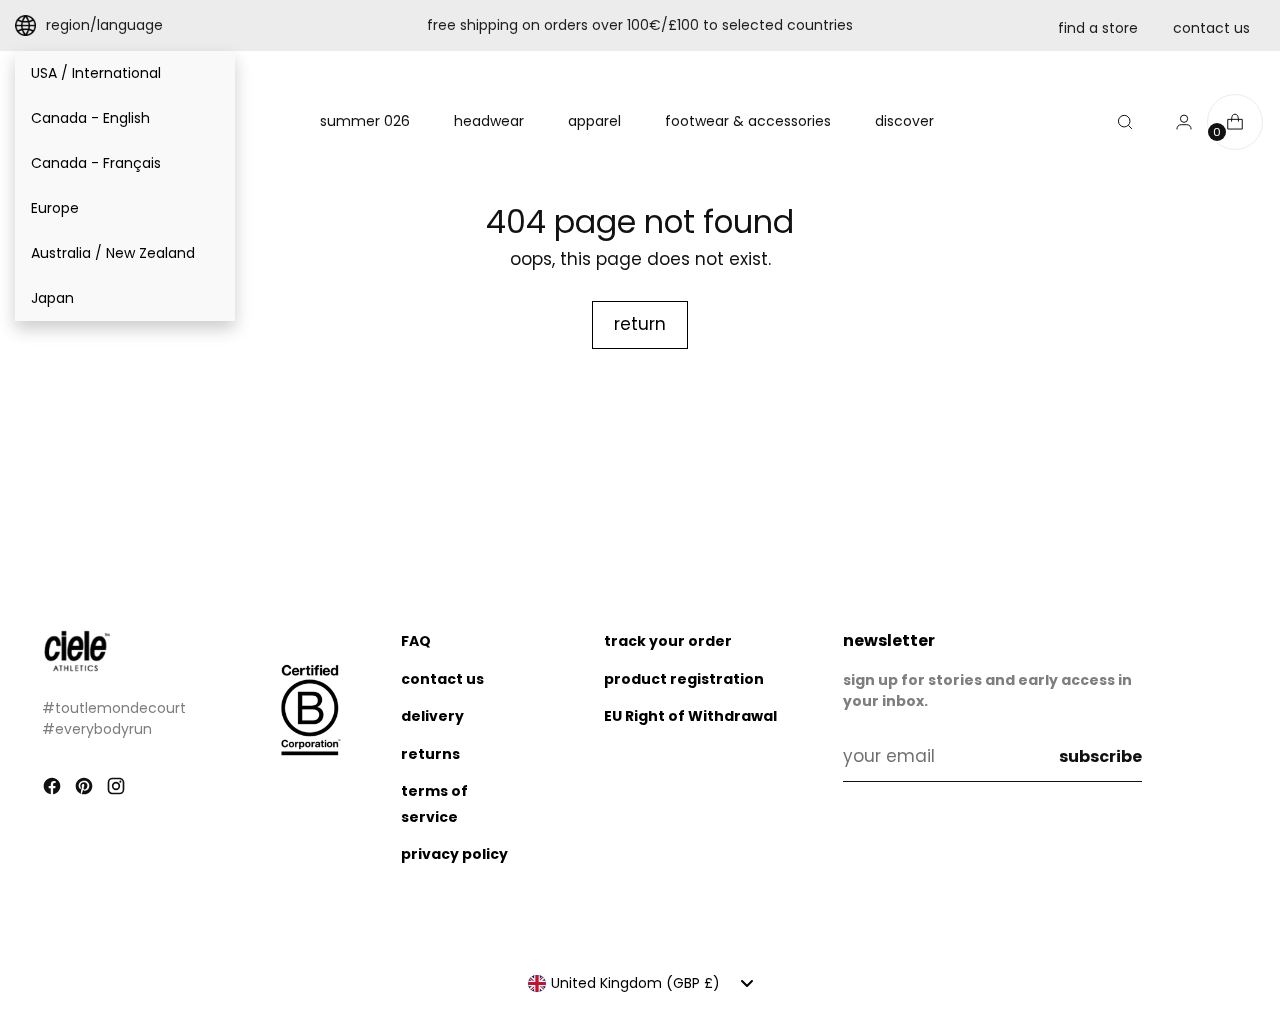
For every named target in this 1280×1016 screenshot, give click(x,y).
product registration (684, 679)
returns (430, 754)
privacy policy (454, 854)
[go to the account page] (1176, 122)
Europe (55, 208)
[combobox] (640, 983)
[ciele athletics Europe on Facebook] (54, 790)
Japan (52, 298)
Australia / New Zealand (113, 253)
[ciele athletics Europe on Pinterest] (86, 790)
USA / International (96, 73)
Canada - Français (96, 163)
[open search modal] (1125, 122)
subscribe (1100, 756)
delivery (432, 716)
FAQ (416, 641)
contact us (1211, 28)
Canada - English (90, 118)
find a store (1098, 28)
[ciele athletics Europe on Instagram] (118, 790)
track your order (668, 641)
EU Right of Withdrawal (690, 716)
